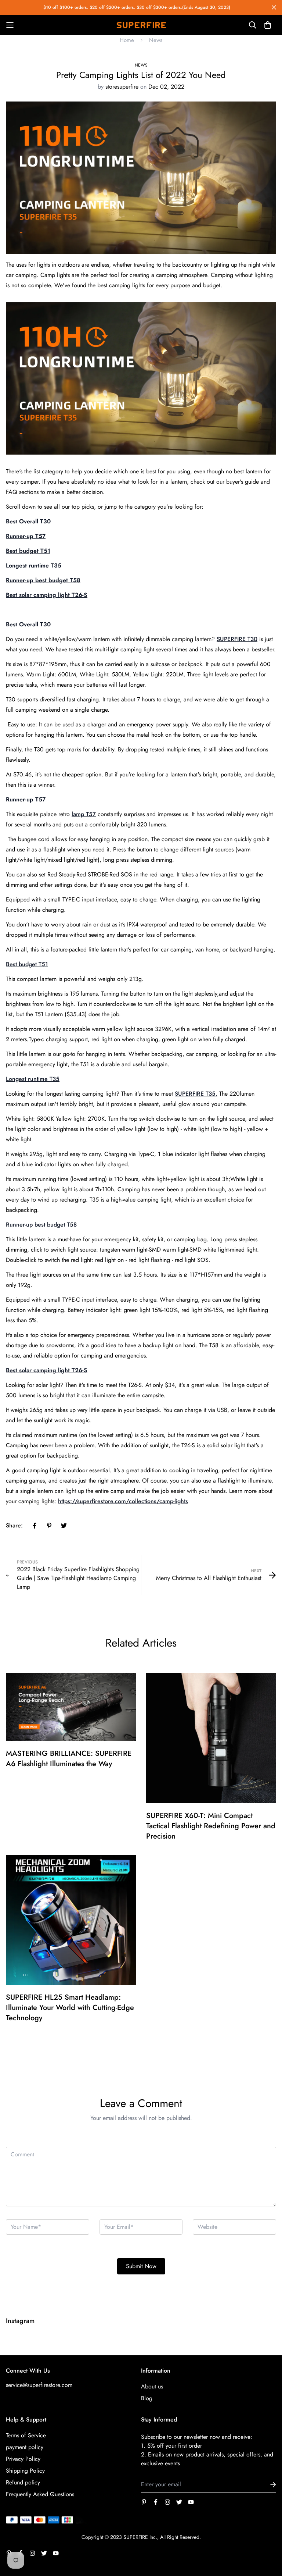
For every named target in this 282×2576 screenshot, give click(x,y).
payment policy (25, 2447)
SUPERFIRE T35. (196, 1094)
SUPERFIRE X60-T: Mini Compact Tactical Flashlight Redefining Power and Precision (211, 1826)
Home (127, 40)
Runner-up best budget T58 (41, 1225)
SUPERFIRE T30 (237, 639)
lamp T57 (84, 814)
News (156, 40)
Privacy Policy (23, 2459)
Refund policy (23, 2482)
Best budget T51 (27, 964)
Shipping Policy (25, 2471)
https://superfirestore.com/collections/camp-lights (123, 1501)
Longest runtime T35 (33, 1079)
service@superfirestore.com (39, 2385)
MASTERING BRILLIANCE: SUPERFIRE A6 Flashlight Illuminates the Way (69, 1759)
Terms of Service (26, 2435)
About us (152, 2386)
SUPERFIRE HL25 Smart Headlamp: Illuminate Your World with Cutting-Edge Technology (70, 2008)
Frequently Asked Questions (40, 2494)
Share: (14, 1525)
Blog (147, 2398)
